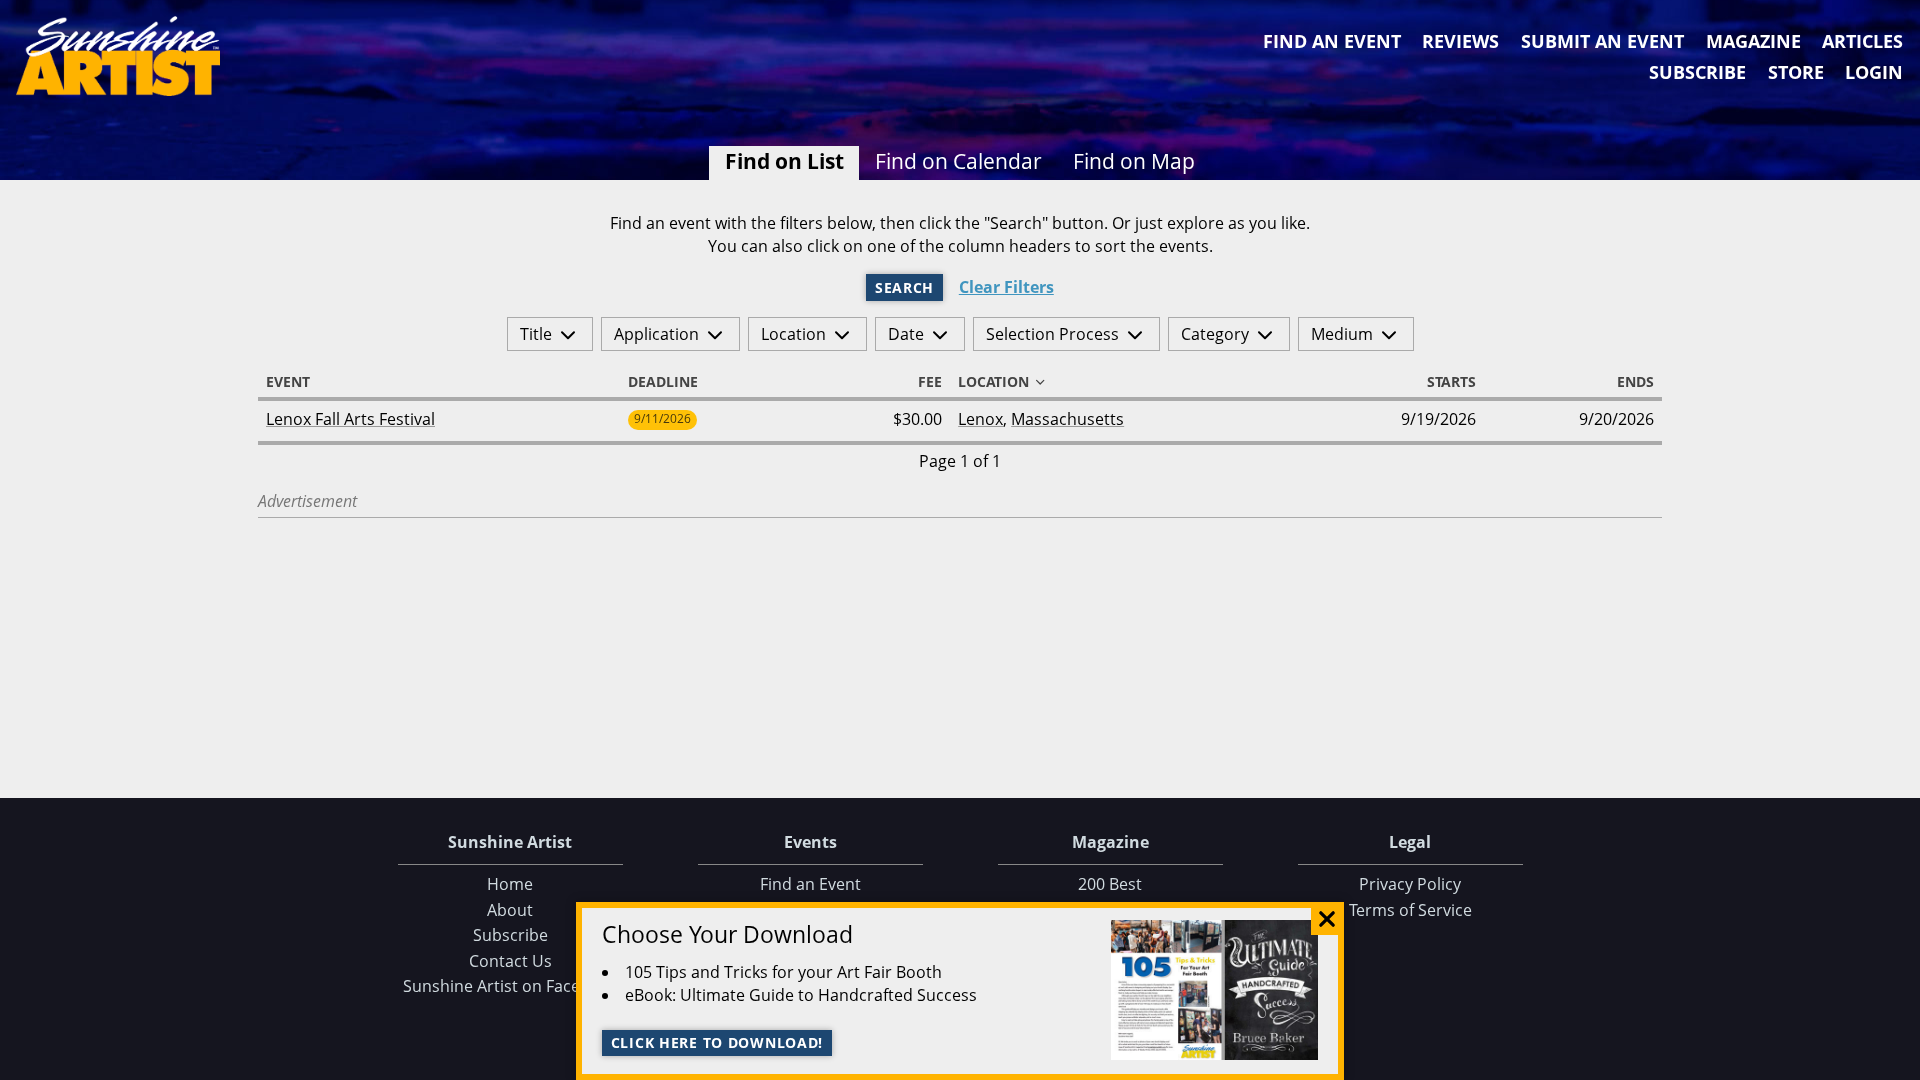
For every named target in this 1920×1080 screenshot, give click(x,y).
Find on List (784, 161)
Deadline (663, 382)
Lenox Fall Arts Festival (350, 419)
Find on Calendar (958, 161)
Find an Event (1332, 41)
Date (906, 334)
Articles (1862, 41)
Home (510, 884)
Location (793, 334)
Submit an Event (1602, 41)
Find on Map (1134, 161)
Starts (1451, 382)
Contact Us (510, 961)
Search (904, 287)
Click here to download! (717, 1042)
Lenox (980, 419)
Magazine (1753, 41)
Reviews (1460, 41)
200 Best (1110, 884)
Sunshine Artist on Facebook (510, 986)
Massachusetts (1067, 419)
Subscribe (1697, 72)
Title (536, 334)
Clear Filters (1006, 287)
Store (1796, 72)
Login (1874, 72)
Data (1897, 1060)
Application (656, 334)
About (510, 910)
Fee (930, 382)
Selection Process (1052, 334)
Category (1215, 334)
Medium (1342, 334)
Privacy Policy (1410, 884)
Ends (1635, 382)
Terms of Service (1410, 910)
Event (288, 382)
